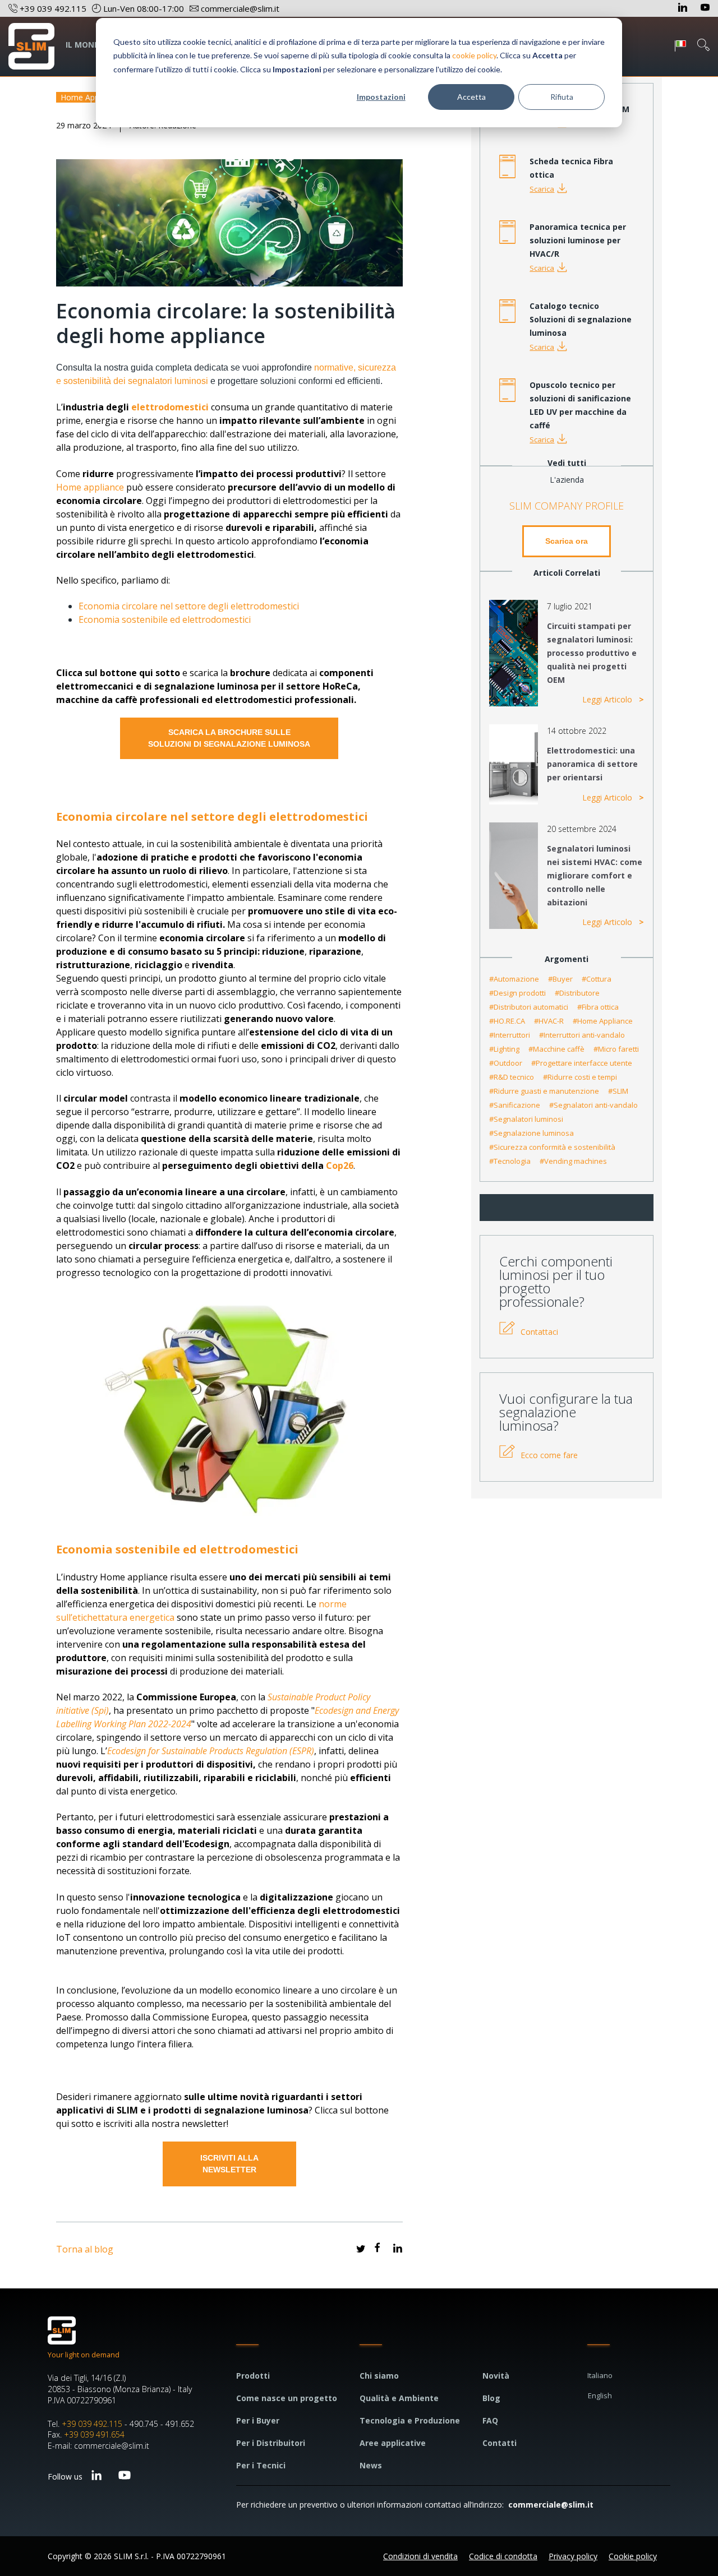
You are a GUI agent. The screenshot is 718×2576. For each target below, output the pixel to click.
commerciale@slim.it (551, 2505)
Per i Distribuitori (271, 2443)
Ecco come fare (549, 1455)
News (371, 2465)
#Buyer (560, 979)
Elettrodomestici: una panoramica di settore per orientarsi (592, 764)
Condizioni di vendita (420, 2556)
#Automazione (514, 979)
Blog (491, 2398)
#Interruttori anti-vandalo (582, 1035)
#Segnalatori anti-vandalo (593, 1105)
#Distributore (577, 993)
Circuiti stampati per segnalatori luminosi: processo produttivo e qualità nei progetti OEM (592, 653)
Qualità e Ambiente (399, 2398)
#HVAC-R (549, 1021)
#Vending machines (573, 1161)
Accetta (471, 97)
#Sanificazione (515, 1105)
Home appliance (90, 487)
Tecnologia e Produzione (410, 2420)
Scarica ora (567, 541)
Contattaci (539, 1332)
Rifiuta (562, 97)
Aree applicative (393, 2443)
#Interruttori (510, 1035)
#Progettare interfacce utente (582, 1063)
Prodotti (253, 2376)
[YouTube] (705, 8)
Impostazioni (381, 97)
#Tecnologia (510, 1161)
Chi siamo (379, 2376)
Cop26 (340, 1166)
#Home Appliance (603, 1021)
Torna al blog (85, 2249)
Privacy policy (573, 2556)
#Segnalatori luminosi (526, 1119)
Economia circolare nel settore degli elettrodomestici (189, 606)
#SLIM (618, 1091)
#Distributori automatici (529, 1007)
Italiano (600, 2375)
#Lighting (504, 1049)
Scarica (542, 189)
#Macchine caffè (556, 1049)
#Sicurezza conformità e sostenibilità (552, 1147)
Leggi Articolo (608, 699)
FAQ (490, 2420)
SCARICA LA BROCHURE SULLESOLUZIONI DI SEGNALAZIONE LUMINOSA (229, 738)
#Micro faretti (616, 1049)
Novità (496, 2376)
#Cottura (597, 979)
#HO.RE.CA (507, 1021)
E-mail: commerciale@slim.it (98, 2446)
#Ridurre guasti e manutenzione (544, 1091)
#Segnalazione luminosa (531, 1133)
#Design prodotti (517, 993)
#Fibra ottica (598, 1007)
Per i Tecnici (261, 2465)
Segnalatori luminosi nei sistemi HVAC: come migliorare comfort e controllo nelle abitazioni (595, 875)
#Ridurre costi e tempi (580, 1077)
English (600, 2395)
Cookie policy (633, 2556)
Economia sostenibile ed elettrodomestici (165, 619)
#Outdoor (506, 1063)
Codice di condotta (503, 2556)
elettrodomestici (170, 407)
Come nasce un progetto (287, 2398)
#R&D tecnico (512, 1077)
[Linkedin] (684, 8)
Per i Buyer (258, 2420)
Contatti (500, 2443)
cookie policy (474, 55)
